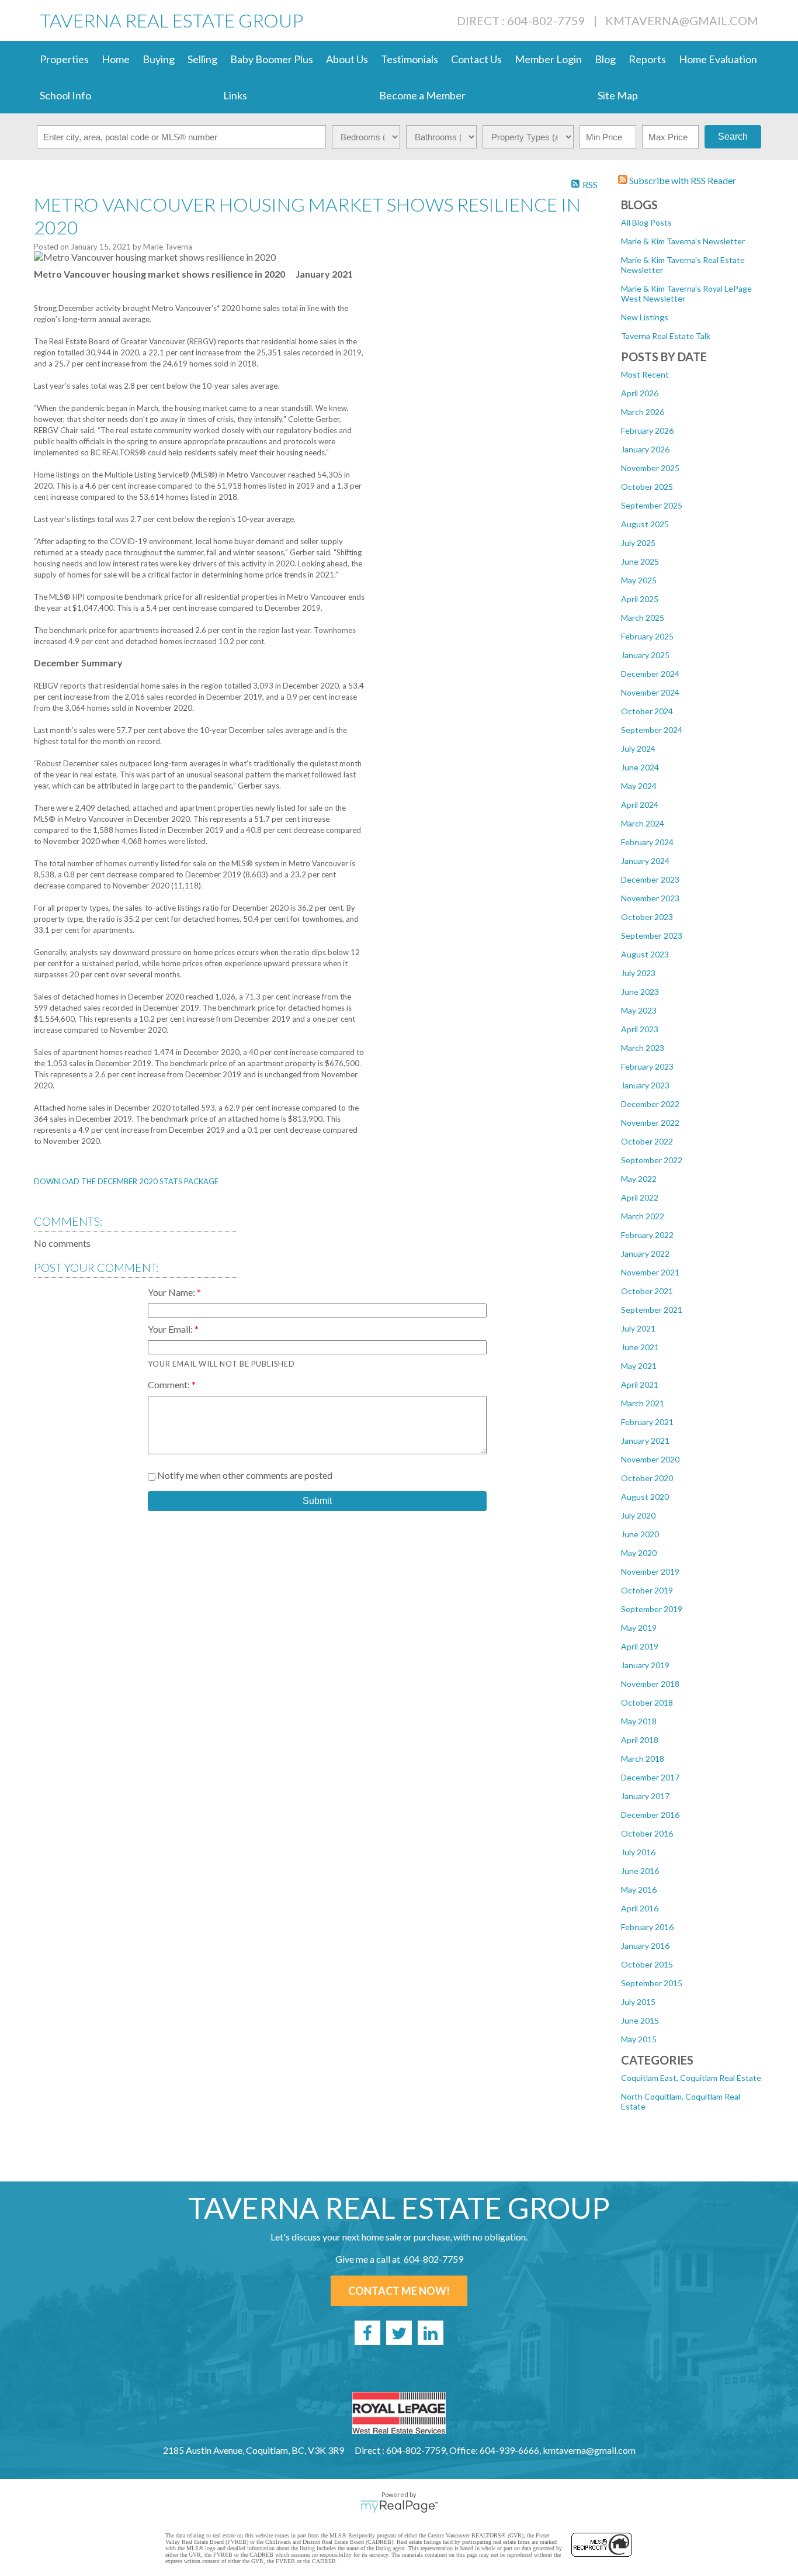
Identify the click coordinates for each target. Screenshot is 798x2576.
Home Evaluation (718, 59)
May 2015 (639, 2039)
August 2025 (645, 524)
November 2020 (650, 1459)
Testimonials (410, 59)
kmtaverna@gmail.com (682, 20)
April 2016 (640, 1908)
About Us (347, 59)
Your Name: (172, 1292)
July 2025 (638, 543)
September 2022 (652, 1160)
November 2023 (650, 898)
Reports (647, 59)
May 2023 (639, 1010)
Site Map (618, 95)
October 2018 (647, 1702)
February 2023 (647, 1066)
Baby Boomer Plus (272, 59)
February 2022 (647, 1235)
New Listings (645, 317)
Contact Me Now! (399, 2291)
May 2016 (639, 1889)
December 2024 (650, 674)
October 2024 (647, 711)
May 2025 (639, 580)
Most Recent (645, 374)
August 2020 (645, 1497)
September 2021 (652, 1310)
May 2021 (639, 1366)
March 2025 (643, 618)
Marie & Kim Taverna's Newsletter (683, 241)
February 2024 (647, 842)
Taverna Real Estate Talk (666, 336)
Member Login (548, 59)
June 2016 (640, 1871)
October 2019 (647, 1590)
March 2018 (643, 1759)
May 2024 (639, 786)
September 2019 (652, 1609)
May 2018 (639, 1721)
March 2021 (643, 1403)
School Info (65, 95)
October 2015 (647, 1964)
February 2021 (647, 1422)
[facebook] (367, 2333)
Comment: (170, 1384)
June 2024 (640, 767)
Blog (605, 59)
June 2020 (640, 1534)
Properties (64, 59)
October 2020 (647, 1478)
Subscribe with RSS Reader (682, 180)
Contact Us (476, 59)
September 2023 (652, 936)
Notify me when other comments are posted (244, 1475)
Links (235, 95)
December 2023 (650, 879)
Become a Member (422, 95)
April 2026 (640, 393)
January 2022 (645, 1254)
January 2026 (645, 449)
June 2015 (640, 2020)
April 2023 (640, 1029)
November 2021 (650, 1272)
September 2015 (652, 1983)
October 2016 (647, 1833)
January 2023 (645, 1085)
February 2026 (647, 431)
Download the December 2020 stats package (126, 1181)
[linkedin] (431, 2333)
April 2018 (640, 1740)
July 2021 (638, 1328)
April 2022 (640, 1197)
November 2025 (650, 468)
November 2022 (650, 1123)
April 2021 (640, 1384)
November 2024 (650, 692)
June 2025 (640, 561)
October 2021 (647, 1291)
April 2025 (640, 599)
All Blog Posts (646, 222)
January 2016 (645, 1946)
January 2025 (645, 655)
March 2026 (643, 412)
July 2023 (638, 973)
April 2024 (640, 805)
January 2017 (645, 1796)
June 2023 (640, 992)
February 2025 (647, 636)
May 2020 (639, 1553)
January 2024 (645, 861)
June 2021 (640, 1347)
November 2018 (650, 1684)
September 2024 (652, 730)
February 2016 (647, 1927)
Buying (159, 59)
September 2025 (652, 505)
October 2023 (647, 917)
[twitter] (399, 2333)
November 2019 (650, 1571)
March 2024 (643, 823)
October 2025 (647, 487)
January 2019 (645, 1665)
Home (116, 59)
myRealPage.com (399, 2506)
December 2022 (650, 1104)
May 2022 (639, 1179)
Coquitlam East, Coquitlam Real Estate (691, 2078)
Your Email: (171, 1329)
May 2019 (639, 1628)
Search (733, 136)
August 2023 (645, 954)
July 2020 (638, 1515)
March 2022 (643, 1216)
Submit (317, 1501)
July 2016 (638, 1852)
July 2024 (638, 748)
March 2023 (643, 1048)
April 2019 (640, 1646)
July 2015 (638, 2002)
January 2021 (645, 1441)
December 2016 (650, 1815)
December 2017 (650, 1777)
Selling (202, 59)
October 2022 (647, 1141)
